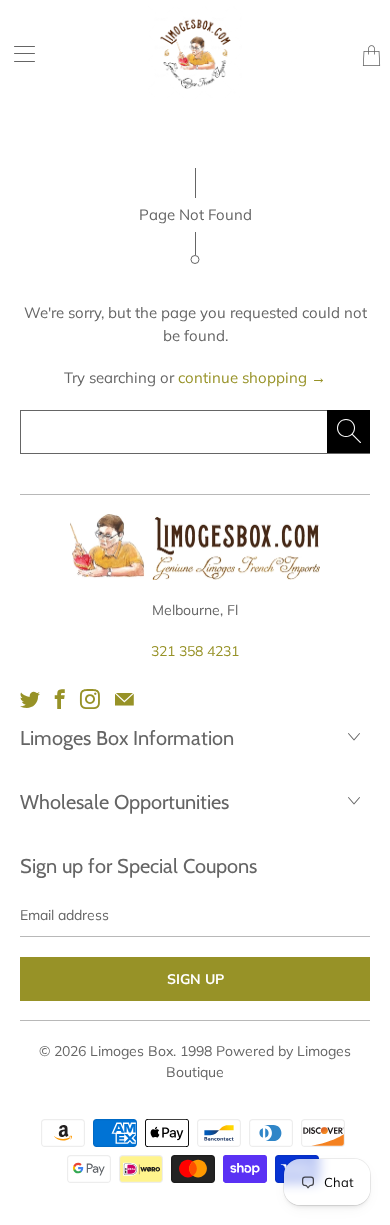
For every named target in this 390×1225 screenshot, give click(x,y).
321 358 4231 (195, 651)
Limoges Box (131, 1051)
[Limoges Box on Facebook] (60, 699)
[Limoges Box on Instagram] (90, 699)
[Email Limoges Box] (124, 699)
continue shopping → (252, 377)
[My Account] (17, 53)
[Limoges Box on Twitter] (30, 699)
